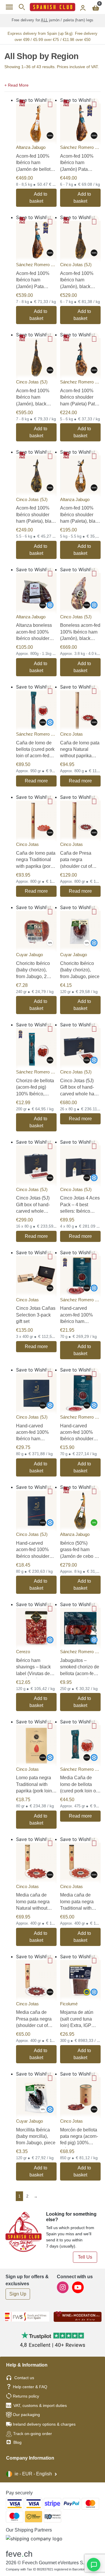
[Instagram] (63, 2287)
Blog (17, 2442)
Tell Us (85, 2257)
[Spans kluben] (52, 7)
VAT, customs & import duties (40, 2405)
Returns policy (26, 2396)
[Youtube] (78, 2287)
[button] (52, 85)
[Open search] (22, 7)
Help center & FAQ (30, 2387)
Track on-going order (33, 2434)
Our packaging (26, 2415)
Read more (36, 781)
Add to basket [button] (38, 198)
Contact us (24, 2378)
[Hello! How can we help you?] (94, 2565)
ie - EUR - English (33, 2474)
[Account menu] (83, 7)
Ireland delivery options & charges (44, 2424)
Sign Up (18, 2294)
